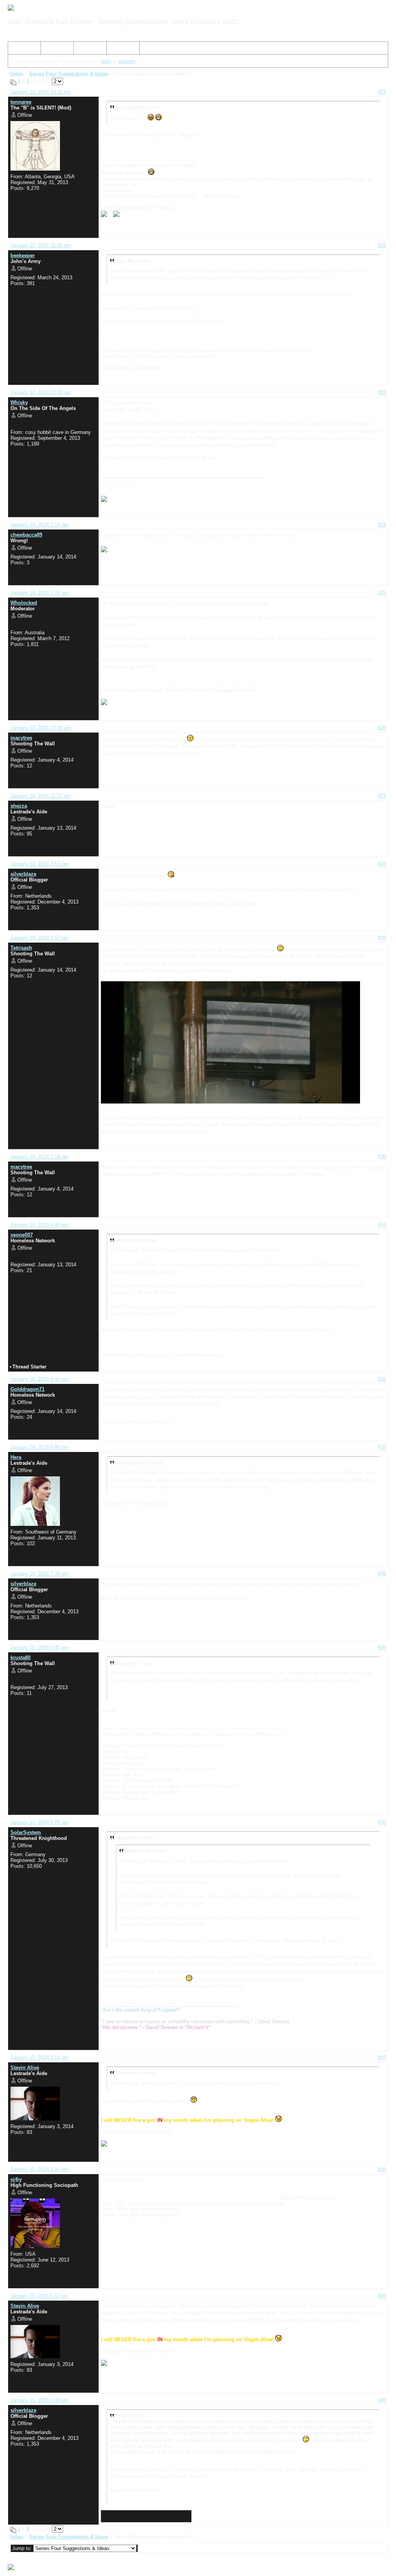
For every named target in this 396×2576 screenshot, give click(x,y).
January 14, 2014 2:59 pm (39, 1157)
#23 (382, 392)
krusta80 (20, 1658)
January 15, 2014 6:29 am (39, 1822)
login (106, 61)
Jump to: (23, 2548)
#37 (382, 2058)
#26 (382, 728)
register (127, 61)
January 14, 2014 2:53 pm (39, 864)
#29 (382, 938)
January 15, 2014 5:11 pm (39, 2296)
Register (86, 49)
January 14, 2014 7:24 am (39, 593)
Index (17, 49)
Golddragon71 (27, 1389)
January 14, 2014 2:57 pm (39, 938)
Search (52, 49)
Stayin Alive (25, 2068)
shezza (19, 806)
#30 (382, 1157)
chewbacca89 (26, 535)
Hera (16, 1457)
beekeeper (23, 255)
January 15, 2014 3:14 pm (39, 2058)
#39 (382, 2296)
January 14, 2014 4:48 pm (39, 1225)
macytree (21, 738)
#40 (382, 2400)
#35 (382, 1648)
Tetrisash (21, 948)
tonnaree (21, 102)
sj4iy (16, 2179)
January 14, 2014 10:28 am (41, 728)
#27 (382, 796)
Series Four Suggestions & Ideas (68, 74)
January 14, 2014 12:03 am (41, 392)
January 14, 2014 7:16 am (39, 525)
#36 (382, 1822)
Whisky (19, 402)
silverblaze (23, 874)
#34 (382, 1574)
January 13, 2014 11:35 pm (40, 245)
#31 (382, 1225)
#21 (382, 92)
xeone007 (22, 1235)
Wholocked (24, 603)
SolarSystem (26, 1832)
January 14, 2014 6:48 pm (39, 1447)
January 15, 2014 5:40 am (39, 1648)
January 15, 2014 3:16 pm (39, 2169)
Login (116, 49)
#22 (382, 245)
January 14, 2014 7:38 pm (39, 1574)
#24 (382, 525)
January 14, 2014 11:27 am (40, 796)
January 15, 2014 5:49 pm (39, 2400)
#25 (382, 593)
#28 (382, 864)
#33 (382, 1447)
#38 (382, 2169)
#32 (382, 1379)
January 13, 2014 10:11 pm (40, 92)
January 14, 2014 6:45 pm (39, 1379)
